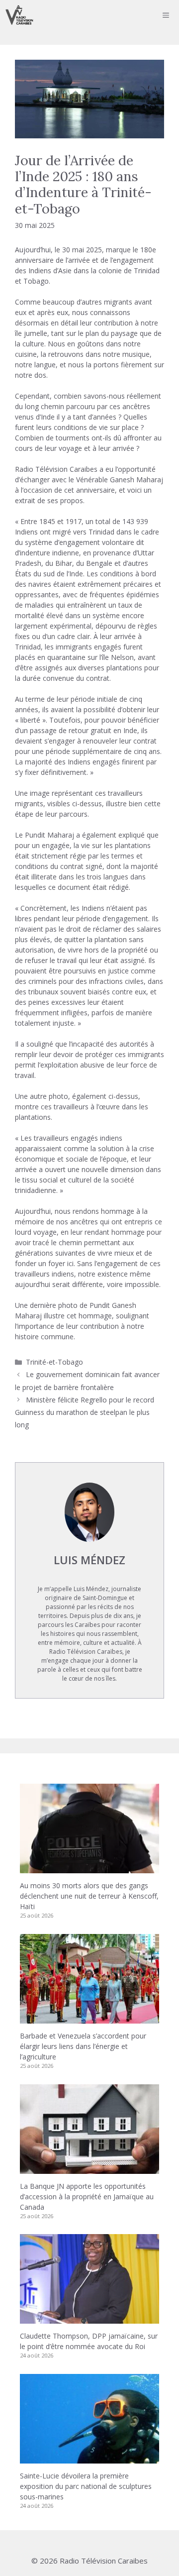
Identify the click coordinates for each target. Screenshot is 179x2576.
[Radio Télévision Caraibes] (19, 15)
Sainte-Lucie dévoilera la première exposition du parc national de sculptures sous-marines (86, 2486)
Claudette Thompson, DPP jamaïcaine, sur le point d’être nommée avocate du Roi (89, 2341)
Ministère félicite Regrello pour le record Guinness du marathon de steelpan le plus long (85, 1412)
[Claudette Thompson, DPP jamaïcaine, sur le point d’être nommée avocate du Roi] (89, 2318)
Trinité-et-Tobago (54, 1362)
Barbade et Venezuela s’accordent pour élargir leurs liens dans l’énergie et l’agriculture (83, 2046)
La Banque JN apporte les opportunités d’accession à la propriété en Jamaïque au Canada (87, 2197)
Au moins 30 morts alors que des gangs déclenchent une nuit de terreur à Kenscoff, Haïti (89, 1896)
